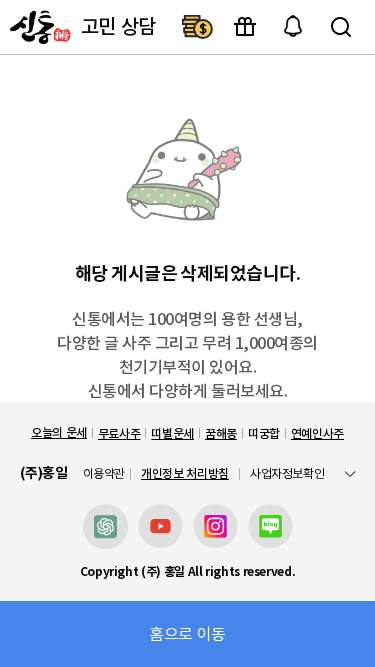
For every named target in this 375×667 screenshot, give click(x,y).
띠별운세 (172, 433)
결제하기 (197, 27)
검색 (341, 27)
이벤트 (245, 27)
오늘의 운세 (59, 432)
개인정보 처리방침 (185, 473)
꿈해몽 (221, 433)
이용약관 (104, 474)
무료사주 (119, 433)
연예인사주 (317, 433)
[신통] (38, 27)
